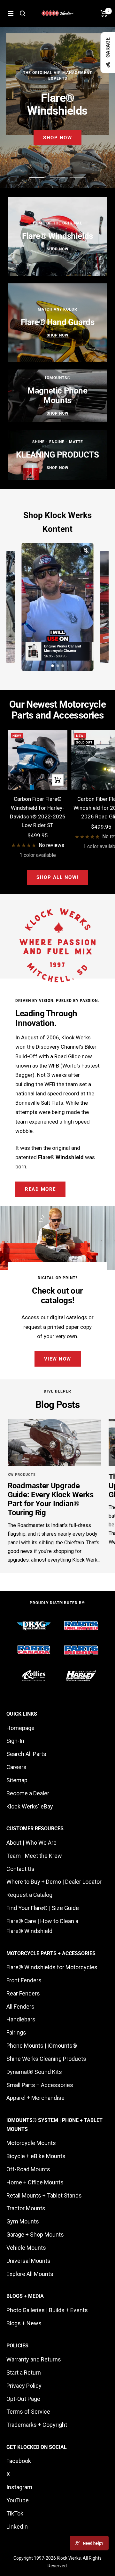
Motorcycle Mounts (31, 2143)
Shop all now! (57, 877)
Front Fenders (24, 1980)
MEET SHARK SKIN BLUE (57, 135)
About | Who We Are (31, 1843)
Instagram (19, 2487)
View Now (58, 1359)
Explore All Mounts (30, 2274)
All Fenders (20, 2007)
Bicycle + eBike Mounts (36, 2156)
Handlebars (21, 2019)
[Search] (23, 13)
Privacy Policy (24, 2386)
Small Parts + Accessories (40, 2085)
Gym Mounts (23, 2221)
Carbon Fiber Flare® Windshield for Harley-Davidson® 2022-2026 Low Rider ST (38, 812)
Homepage (20, 1728)
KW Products (22, 1475)
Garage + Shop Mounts (35, 2235)
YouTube (18, 2500)
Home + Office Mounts (35, 2182)
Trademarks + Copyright (37, 2425)
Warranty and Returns (34, 2359)
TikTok (15, 2513)
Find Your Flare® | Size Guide (43, 1908)
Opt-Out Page (23, 2399)
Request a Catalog (29, 1895)
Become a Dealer (28, 1793)
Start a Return (24, 2373)
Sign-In (15, 1741)
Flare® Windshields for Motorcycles (52, 1967)
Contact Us (20, 1869)
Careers (16, 1767)
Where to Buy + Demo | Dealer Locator (54, 1882)
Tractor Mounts (26, 2208)
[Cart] (104, 13)
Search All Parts (26, 1754)
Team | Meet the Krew (34, 1856)
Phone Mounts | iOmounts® (42, 2046)
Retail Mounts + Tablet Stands (44, 2195)
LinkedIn (17, 2527)
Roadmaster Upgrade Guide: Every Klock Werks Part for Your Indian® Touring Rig (51, 1499)
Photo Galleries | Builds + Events (47, 2310)
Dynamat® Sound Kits (34, 2072)
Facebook (19, 2461)
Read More (40, 1189)
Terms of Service (28, 2412)
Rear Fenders (23, 1993)
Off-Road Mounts (28, 2169)
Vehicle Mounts (26, 2248)
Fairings (16, 2032)
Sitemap (17, 1780)
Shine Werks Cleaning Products (46, 2059)
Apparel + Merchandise (35, 2098)
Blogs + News (24, 2323)
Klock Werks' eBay (30, 1806)
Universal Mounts (28, 2261)
